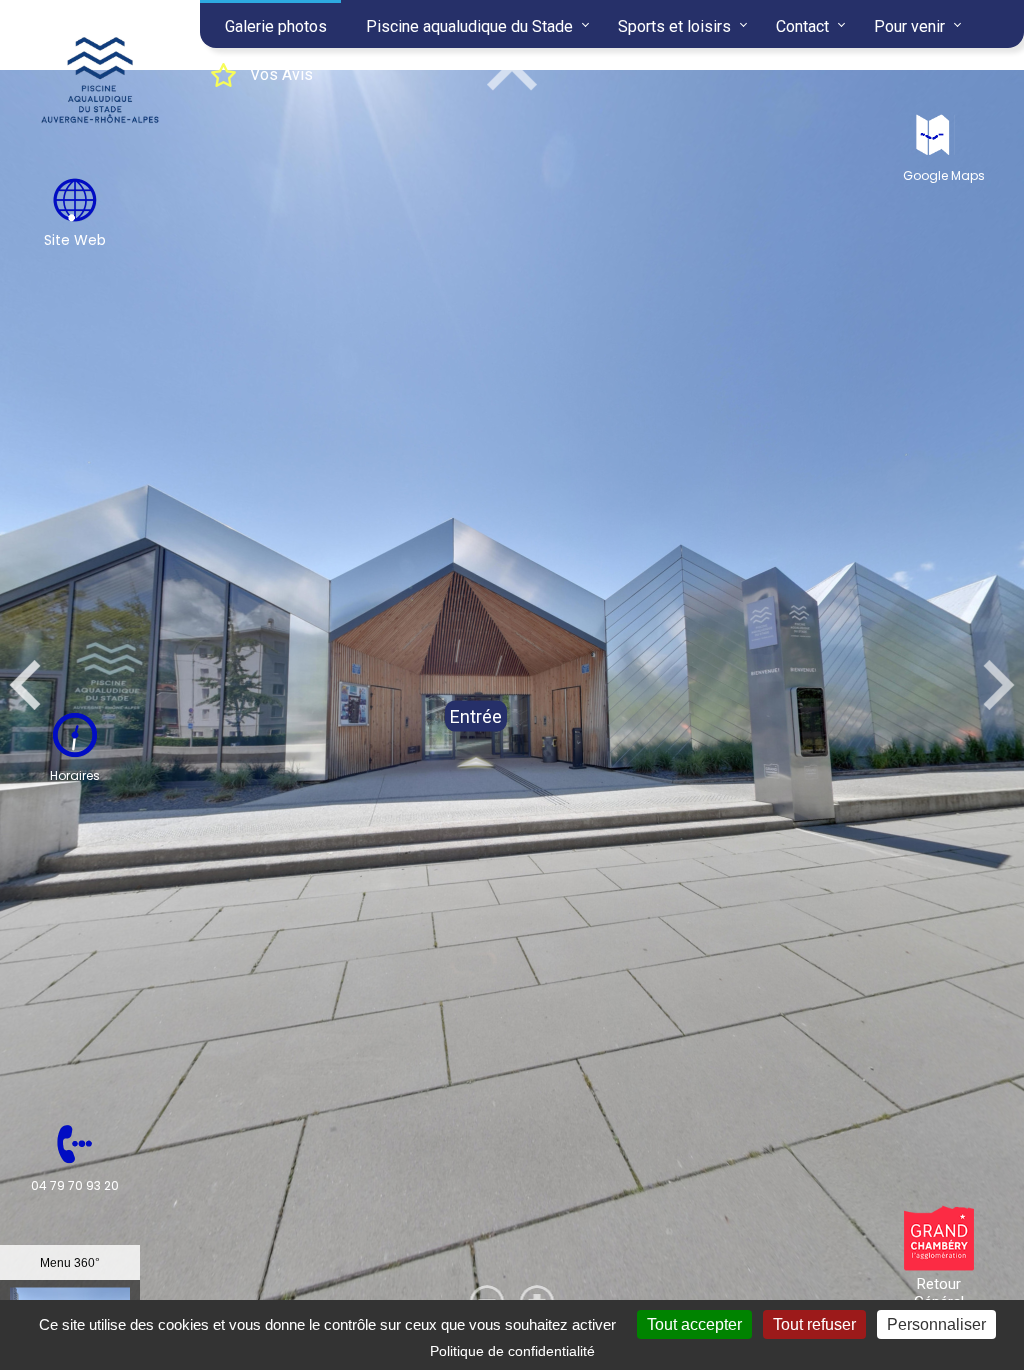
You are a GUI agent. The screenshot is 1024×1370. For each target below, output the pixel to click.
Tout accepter (694, 1324)
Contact (802, 26)
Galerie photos (276, 26)
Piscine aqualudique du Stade (469, 26)
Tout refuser (814, 1324)
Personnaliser (936, 1324)
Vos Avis (281, 74)
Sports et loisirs (674, 26)
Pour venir (909, 26)
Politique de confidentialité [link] (512, 1351)
